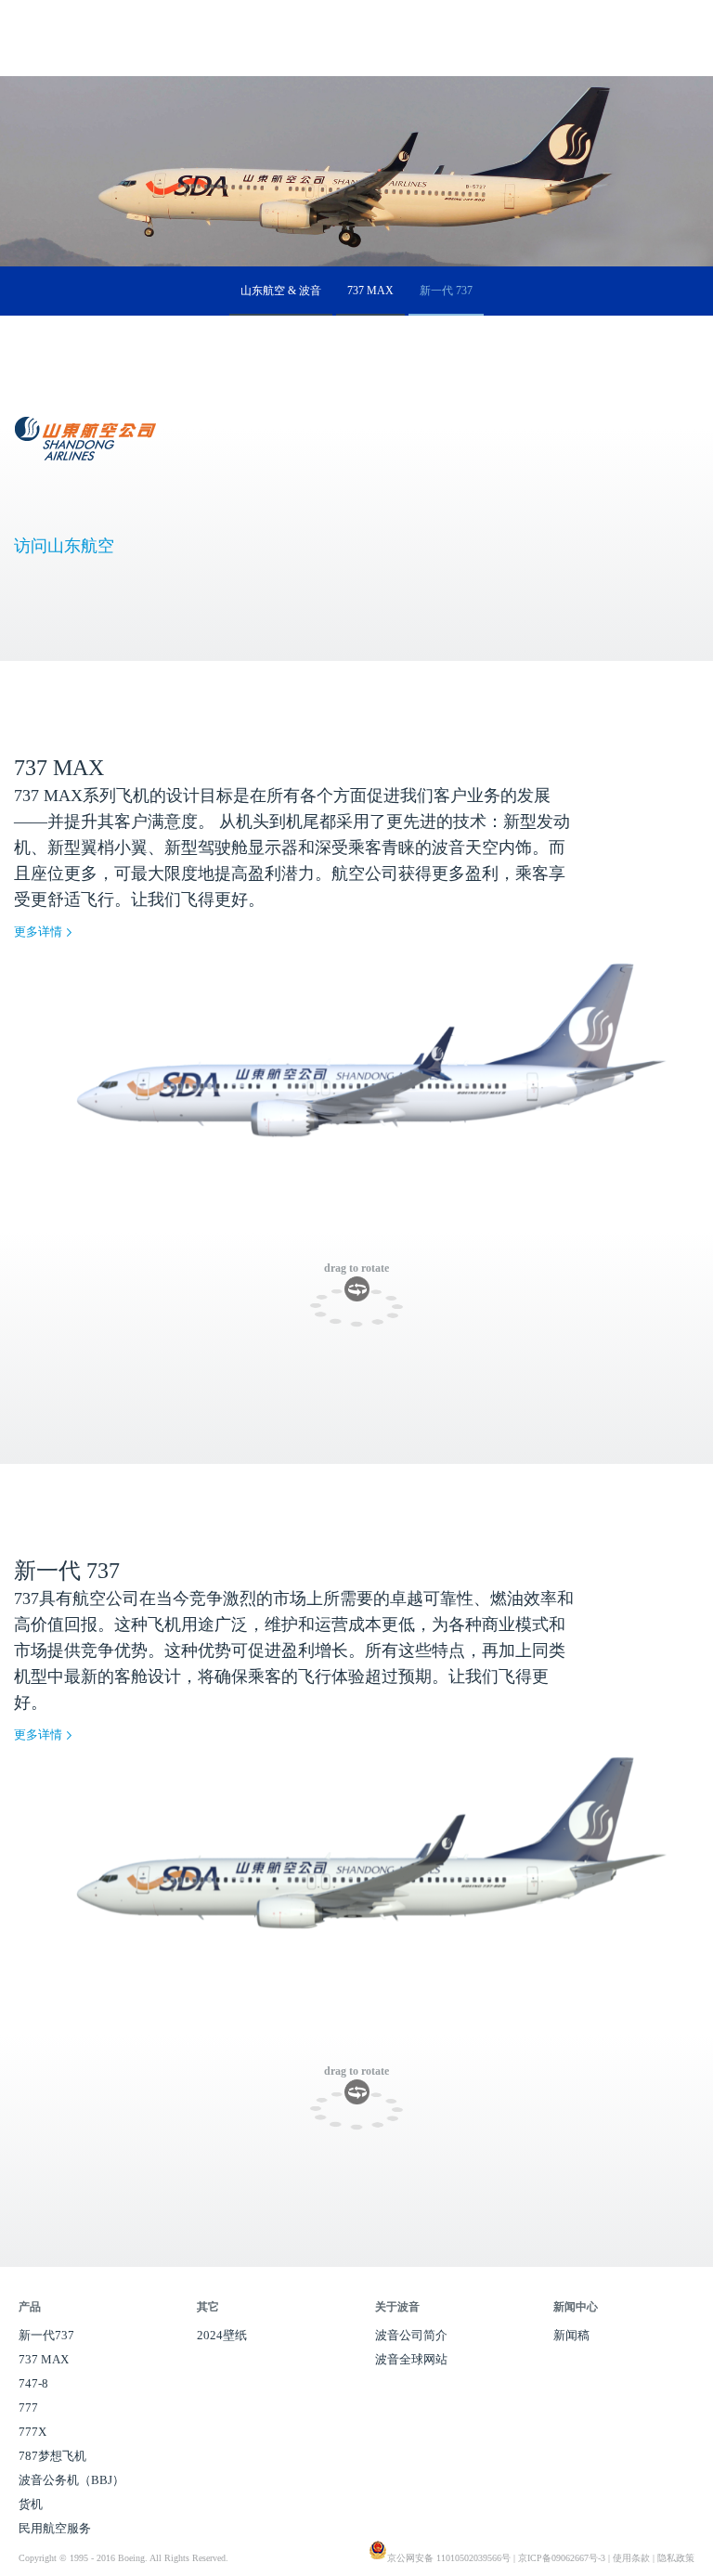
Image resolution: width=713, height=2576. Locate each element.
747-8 (33, 2383)
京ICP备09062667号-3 (562, 2558)
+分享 (697, 141)
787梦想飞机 (52, 2456)
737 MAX (370, 291)
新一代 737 (446, 291)
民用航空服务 (55, 2528)
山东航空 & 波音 (281, 291)
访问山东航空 (64, 546)
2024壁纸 (222, 2335)
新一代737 (46, 2335)
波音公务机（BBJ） (71, 2480)
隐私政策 (676, 2558)
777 (28, 2408)
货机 (31, 2504)
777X (32, 2432)
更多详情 (38, 932)
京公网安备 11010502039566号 (449, 2558)
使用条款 (631, 2558)
